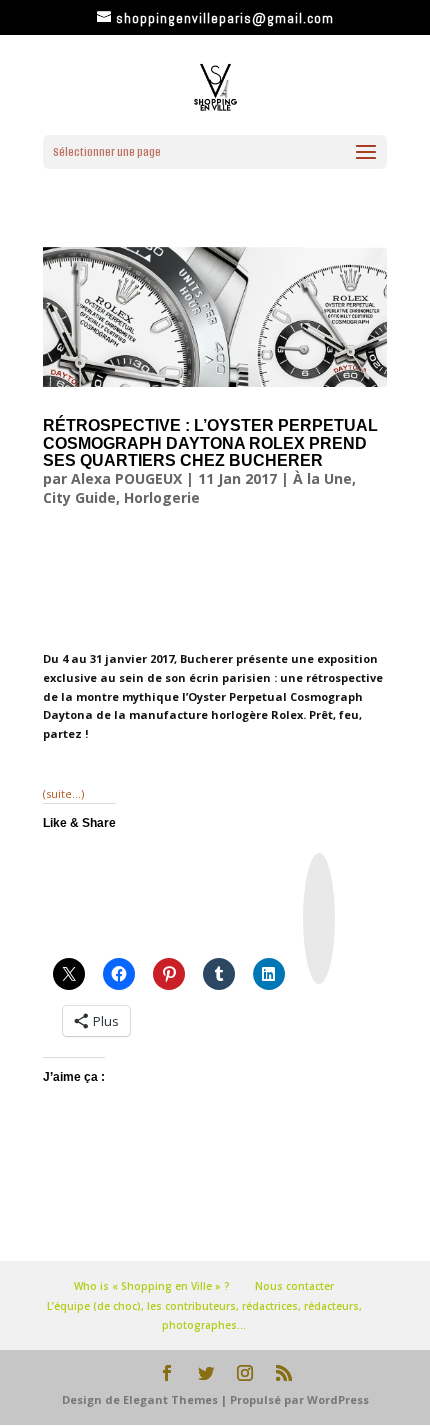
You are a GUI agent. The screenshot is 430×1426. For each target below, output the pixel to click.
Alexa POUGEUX (126, 478)
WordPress (338, 1399)
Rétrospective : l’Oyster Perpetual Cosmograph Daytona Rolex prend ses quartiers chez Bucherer (210, 443)
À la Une (322, 478)
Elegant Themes (170, 1399)
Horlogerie (162, 497)
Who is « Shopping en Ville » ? (152, 1286)
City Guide (79, 497)
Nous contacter (294, 1286)
